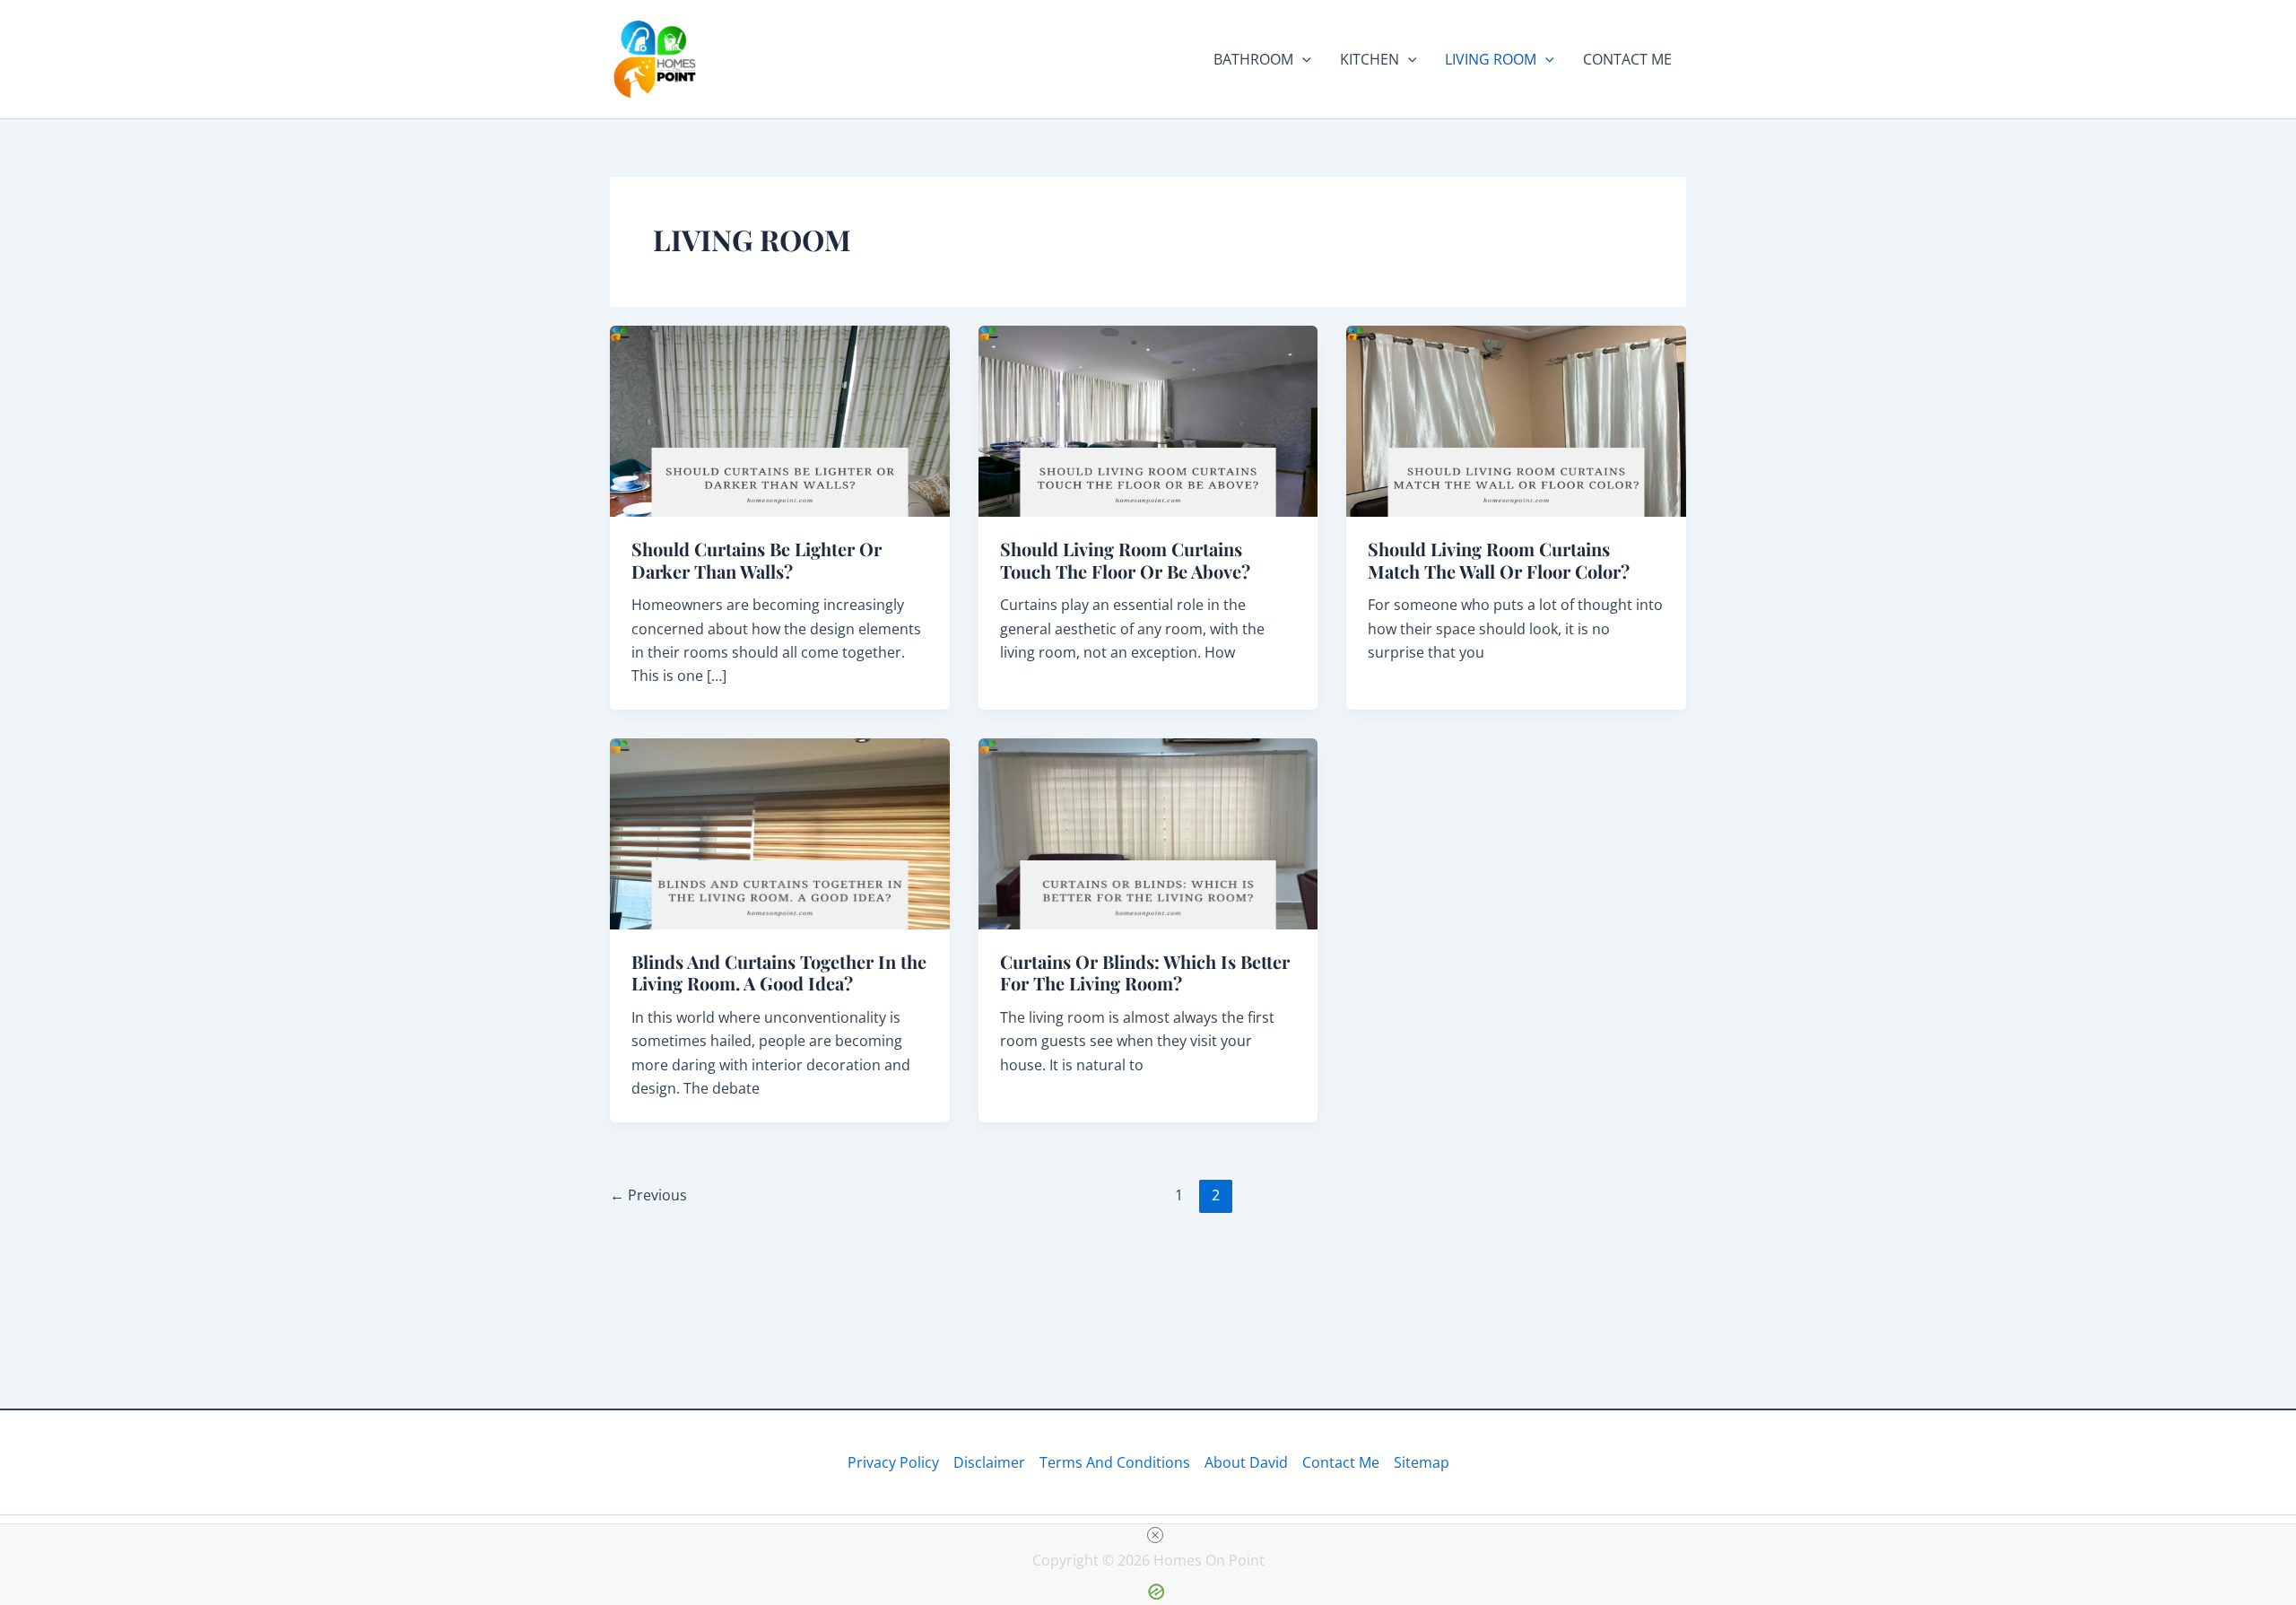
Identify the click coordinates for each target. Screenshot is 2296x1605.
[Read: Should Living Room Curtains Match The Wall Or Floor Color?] (1516, 420)
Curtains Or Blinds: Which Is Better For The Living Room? (1145, 973)
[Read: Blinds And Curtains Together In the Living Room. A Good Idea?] (780, 833)
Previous (648, 1195)
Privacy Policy (893, 1462)
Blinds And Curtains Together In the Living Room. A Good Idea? (779, 973)
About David (1246, 1462)
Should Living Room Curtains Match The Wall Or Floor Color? (1499, 560)
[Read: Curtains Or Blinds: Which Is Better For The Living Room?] (1148, 833)
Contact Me (1341, 1462)
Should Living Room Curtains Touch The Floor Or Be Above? (1125, 560)
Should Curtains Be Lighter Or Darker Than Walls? (757, 560)
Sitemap (1422, 1462)
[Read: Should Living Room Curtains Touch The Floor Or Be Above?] (1148, 420)
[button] (1302, 59)
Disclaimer (989, 1462)
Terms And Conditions (1115, 1462)
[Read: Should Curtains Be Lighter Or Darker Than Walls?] (780, 420)
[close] (1155, 1535)
